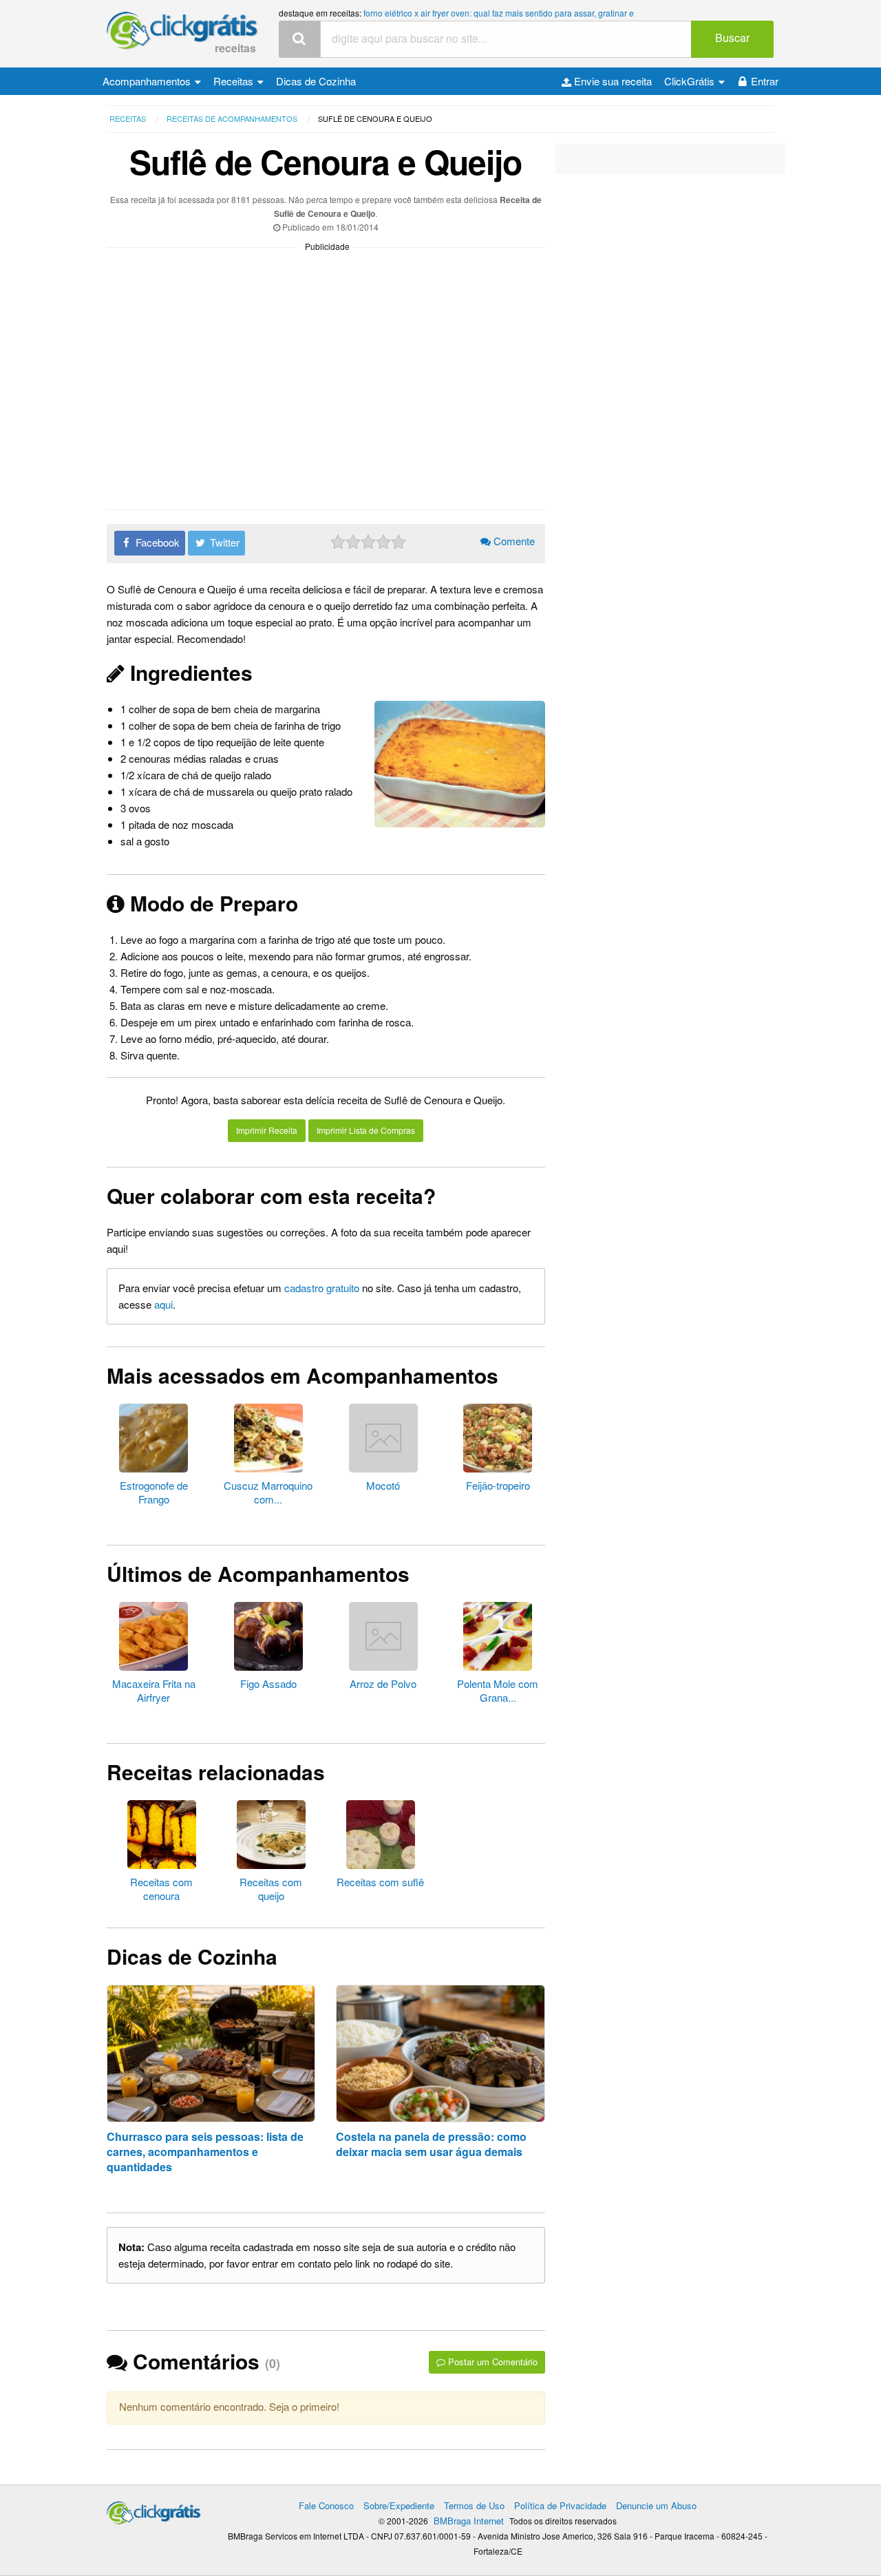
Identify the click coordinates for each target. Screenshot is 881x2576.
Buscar (732, 38)
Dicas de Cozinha (316, 81)
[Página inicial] (154, 2510)
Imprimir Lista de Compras (366, 1130)
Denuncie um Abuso (656, 2505)
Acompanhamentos (148, 81)
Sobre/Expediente (399, 2505)
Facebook (156, 542)
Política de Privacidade (560, 2505)
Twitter (223, 542)
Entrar (765, 81)
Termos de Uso (474, 2505)
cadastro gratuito (322, 1288)
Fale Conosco (326, 2505)
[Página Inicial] (182, 31)
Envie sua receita (612, 81)
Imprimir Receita (267, 1130)
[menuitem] (152, 81)
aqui (163, 1304)
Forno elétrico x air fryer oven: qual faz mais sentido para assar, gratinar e (499, 13)
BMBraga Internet (469, 2521)
